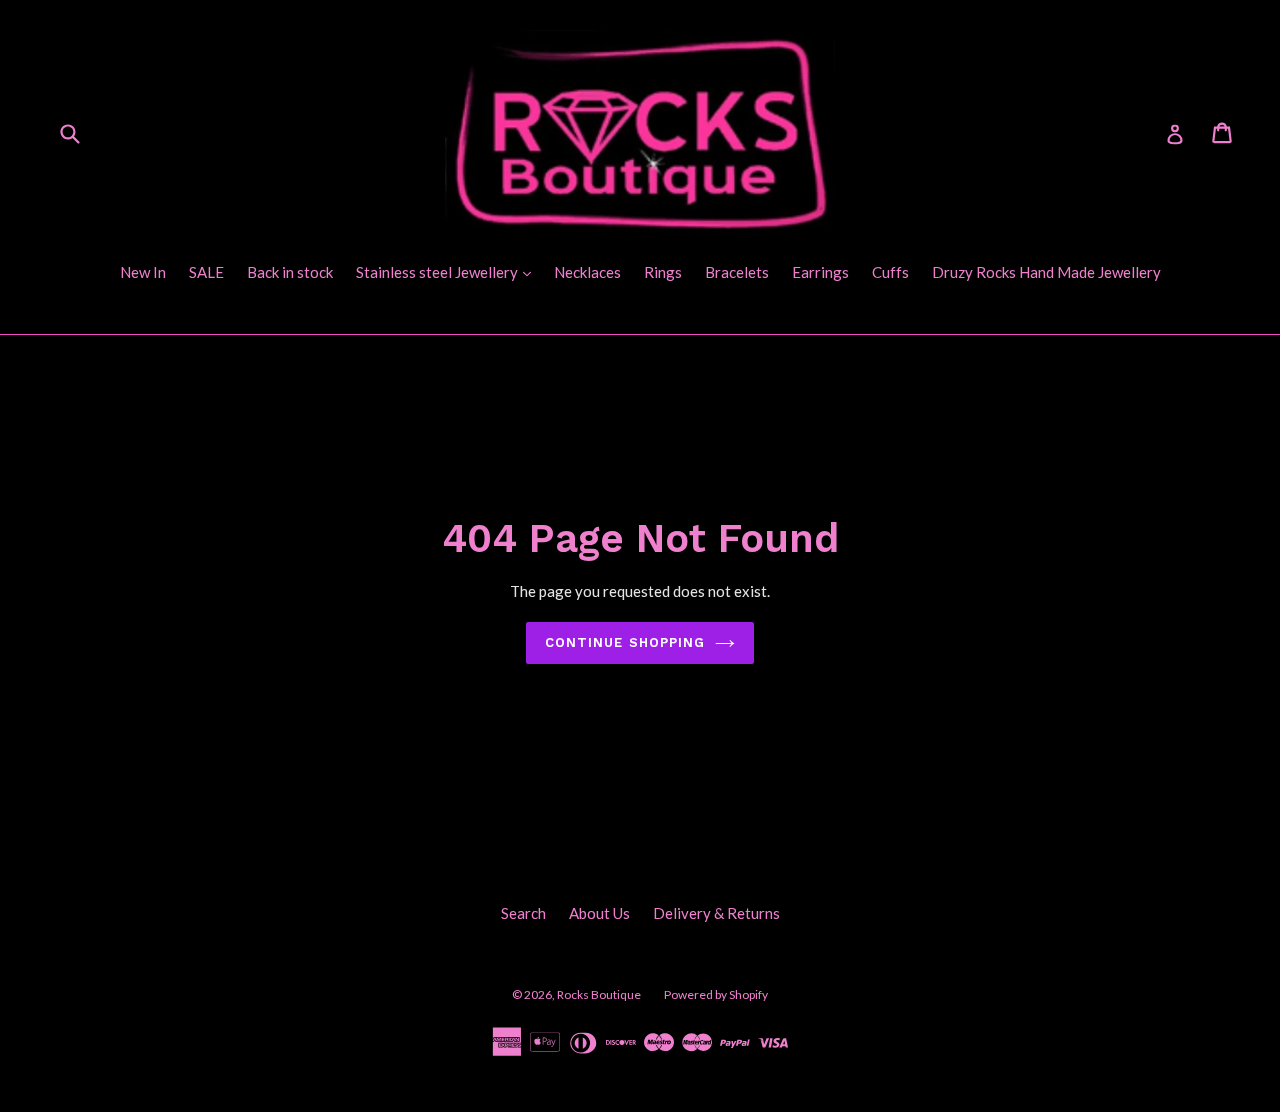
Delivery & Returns (716, 913)
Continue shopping (625, 642)
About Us (599, 913)
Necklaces (587, 272)
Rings (663, 272)
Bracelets (737, 272)
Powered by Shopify (716, 994)
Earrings (820, 272)
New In (143, 272)
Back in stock (290, 272)
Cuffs (890, 272)
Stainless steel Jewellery (448, 271)
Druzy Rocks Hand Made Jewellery (1046, 272)
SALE (206, 272)
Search (523, 913)
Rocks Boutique (599, 994)
